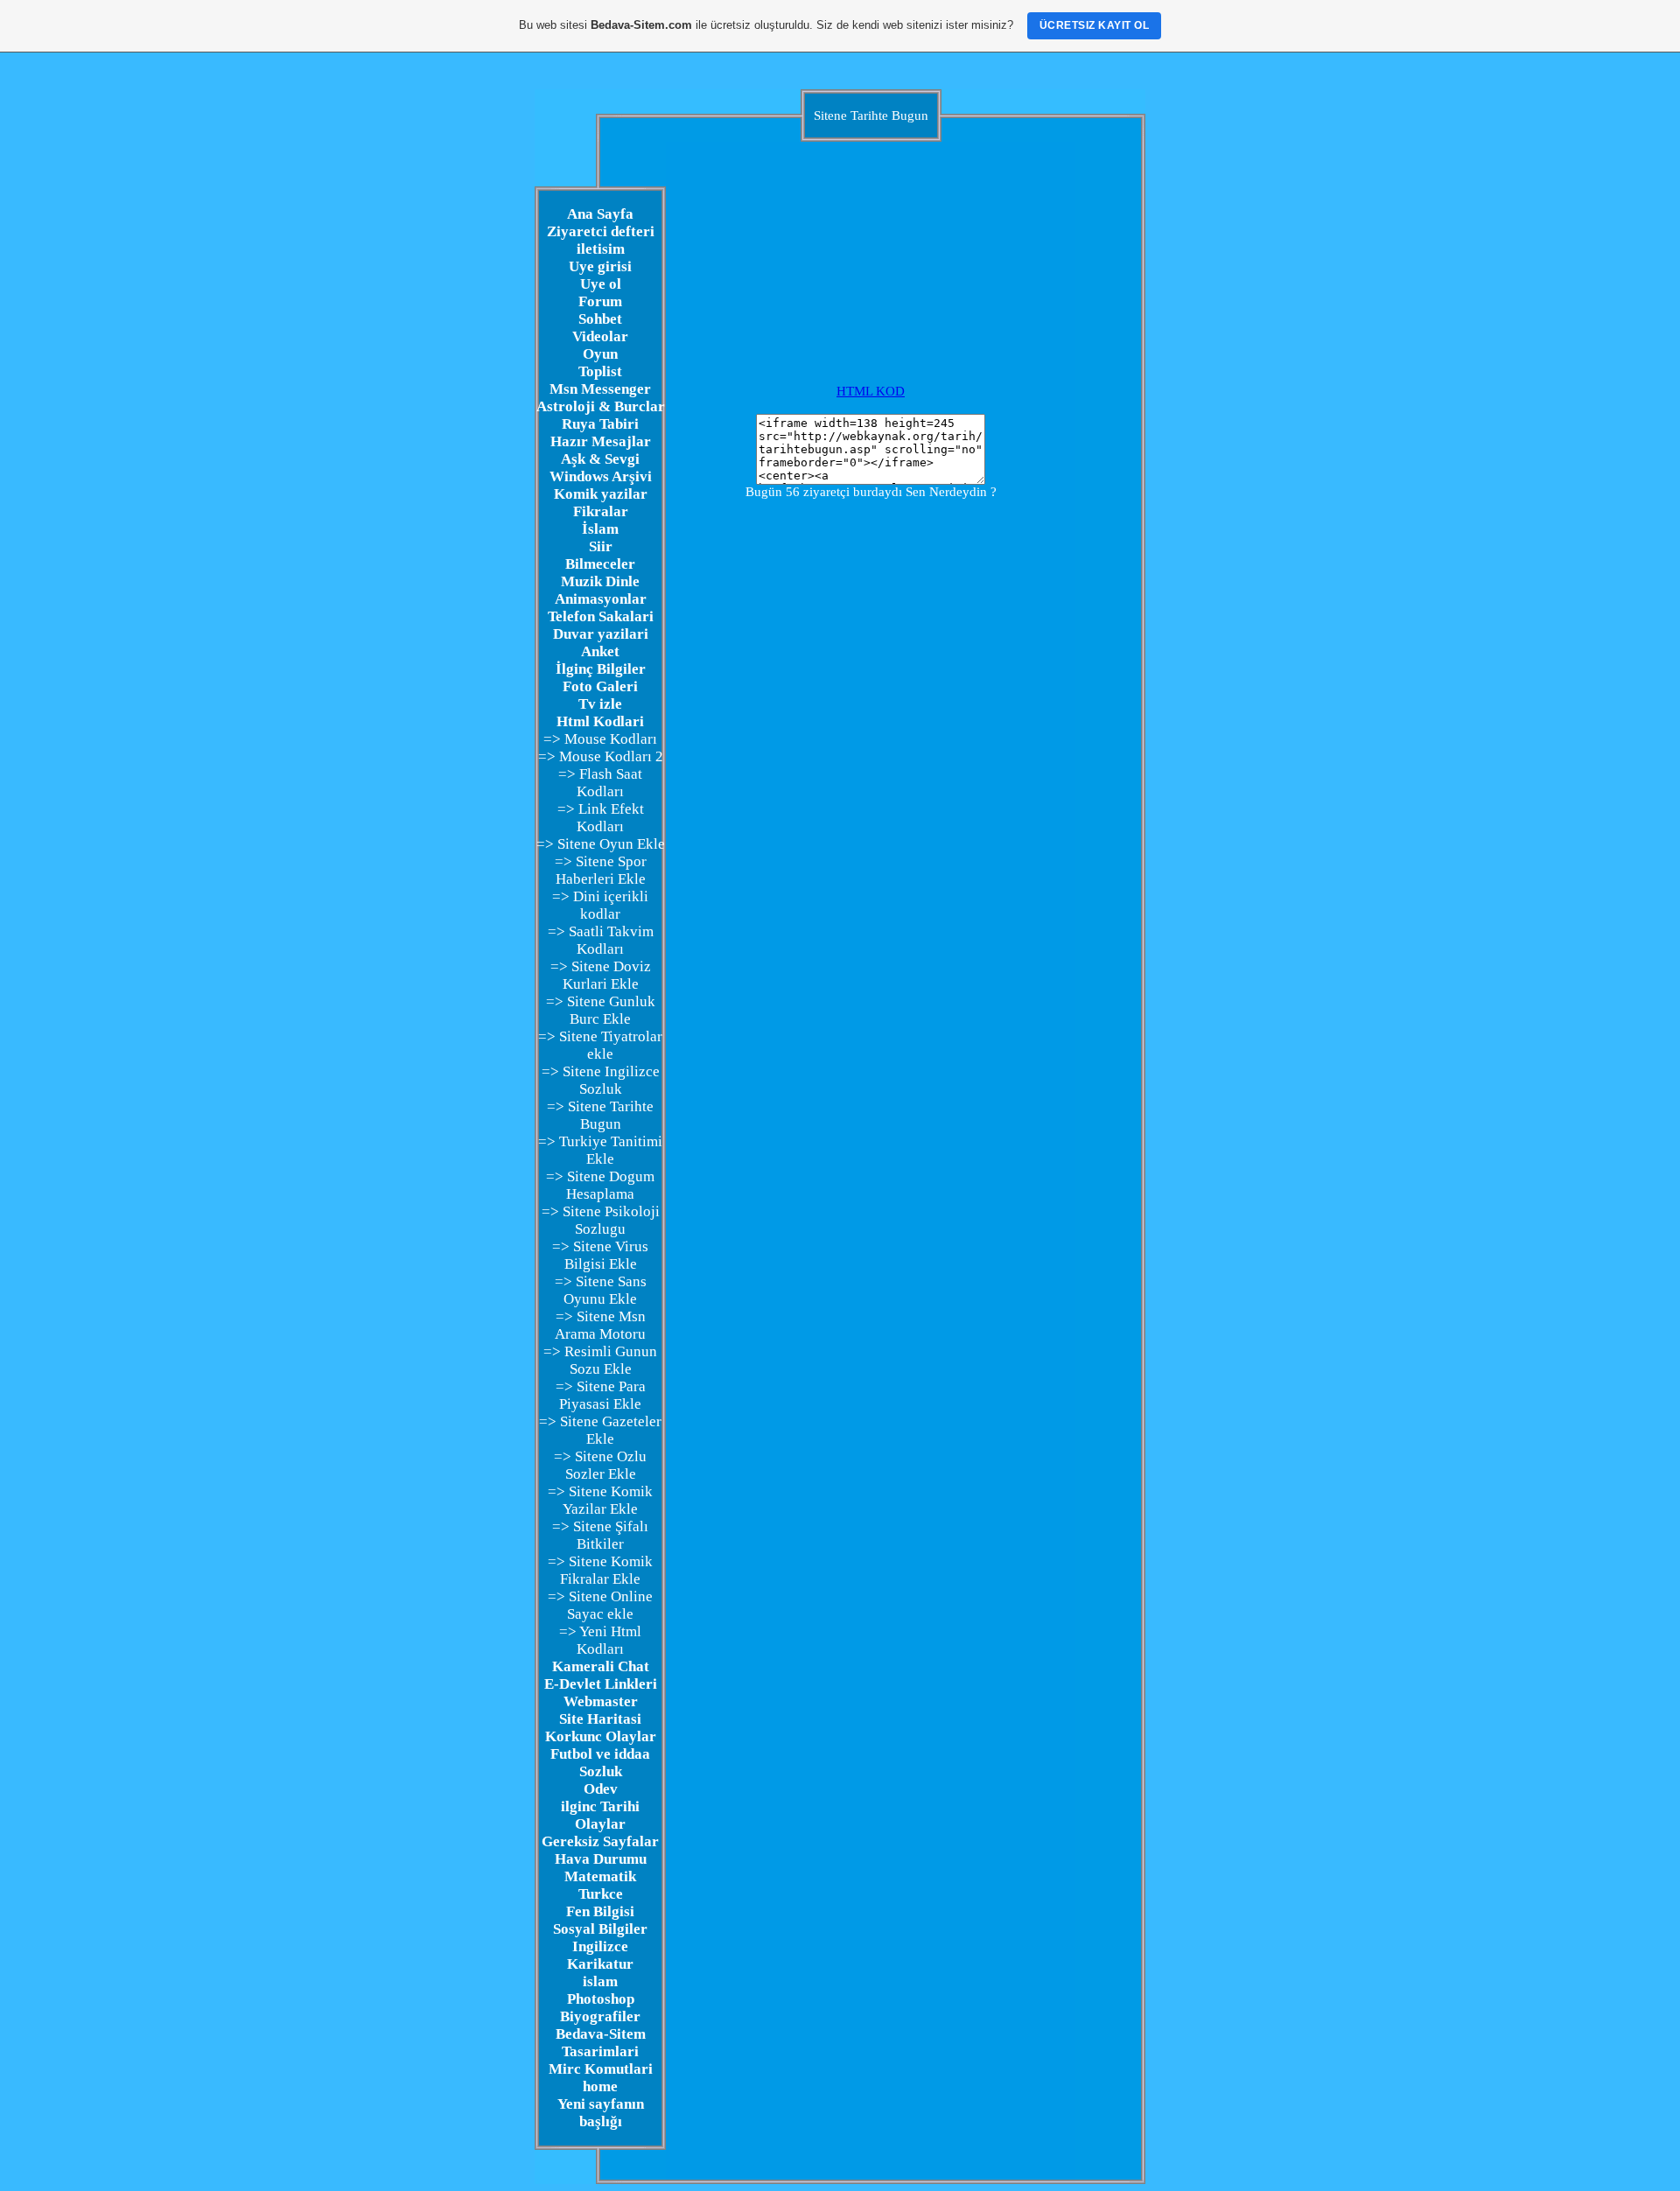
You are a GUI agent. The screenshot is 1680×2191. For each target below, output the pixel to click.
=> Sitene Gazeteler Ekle (600, 1430)
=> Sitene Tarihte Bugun (600, 1115)
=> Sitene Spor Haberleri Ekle (601, 870)
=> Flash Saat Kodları (600, 783)
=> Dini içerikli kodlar (600, 905)
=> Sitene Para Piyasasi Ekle (601, 1395)
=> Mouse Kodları (600, 739)
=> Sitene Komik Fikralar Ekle (600, 1570)
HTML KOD (871, 391)
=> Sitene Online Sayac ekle (600, 1605)
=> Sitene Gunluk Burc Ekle (601, 1010)
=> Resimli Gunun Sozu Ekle (600, 1360)
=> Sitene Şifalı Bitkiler (600, 1535)
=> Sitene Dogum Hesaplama (600, 1185)
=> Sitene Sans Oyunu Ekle (601, 1290)
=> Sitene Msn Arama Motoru (600, 1325)
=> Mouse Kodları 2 (601, 756)
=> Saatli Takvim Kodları (601, 940)
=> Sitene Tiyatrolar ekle (600, 1045)
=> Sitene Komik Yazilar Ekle (600, 1500)
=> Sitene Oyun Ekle (601, 844)
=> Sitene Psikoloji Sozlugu (601, 1220)
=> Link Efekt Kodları (601, 818)
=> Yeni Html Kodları (600, 1640)
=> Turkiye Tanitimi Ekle (600, 1150)
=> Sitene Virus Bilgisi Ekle (600, 1255)
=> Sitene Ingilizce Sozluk (601, 1080)
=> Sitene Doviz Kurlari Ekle (601, 975)
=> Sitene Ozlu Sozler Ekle (600, 1465)
